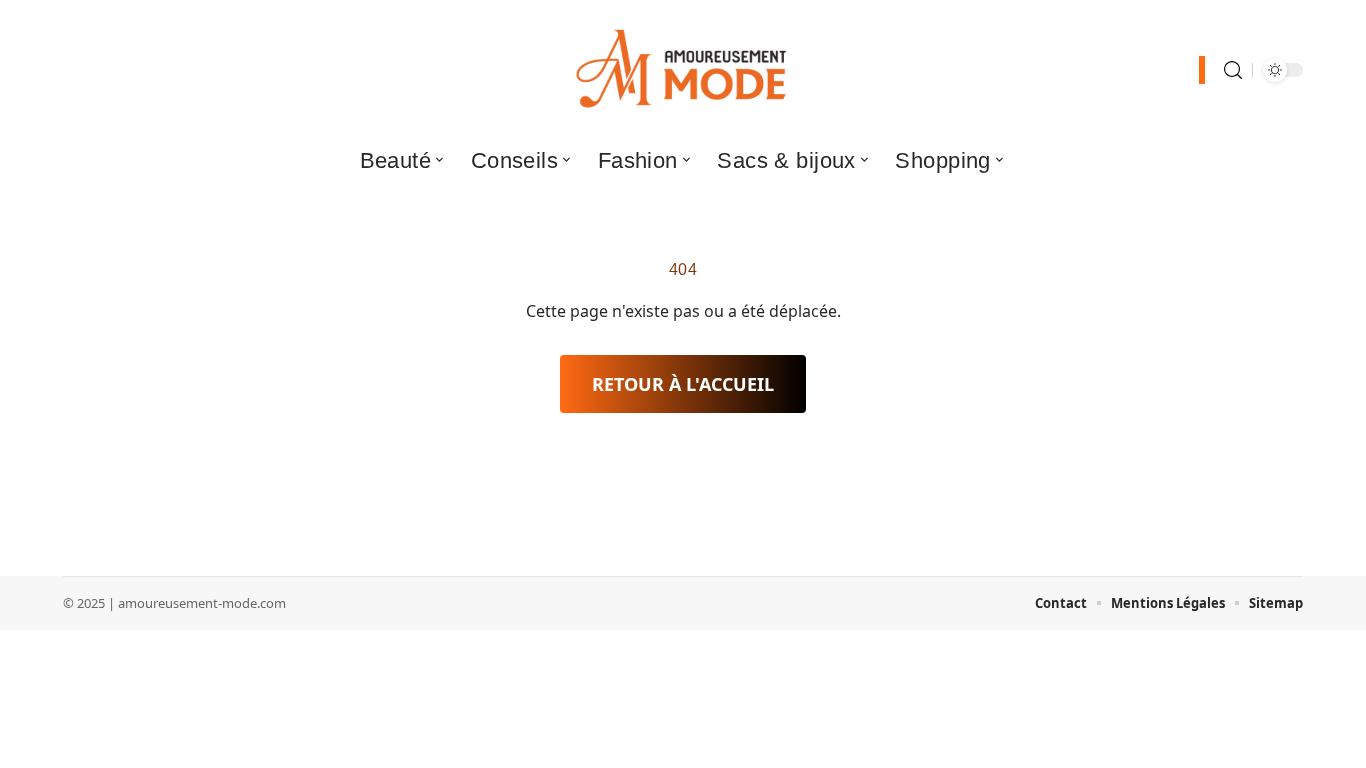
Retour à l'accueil (683, 384)
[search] (1233, 70)
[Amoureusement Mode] (683, 70)
